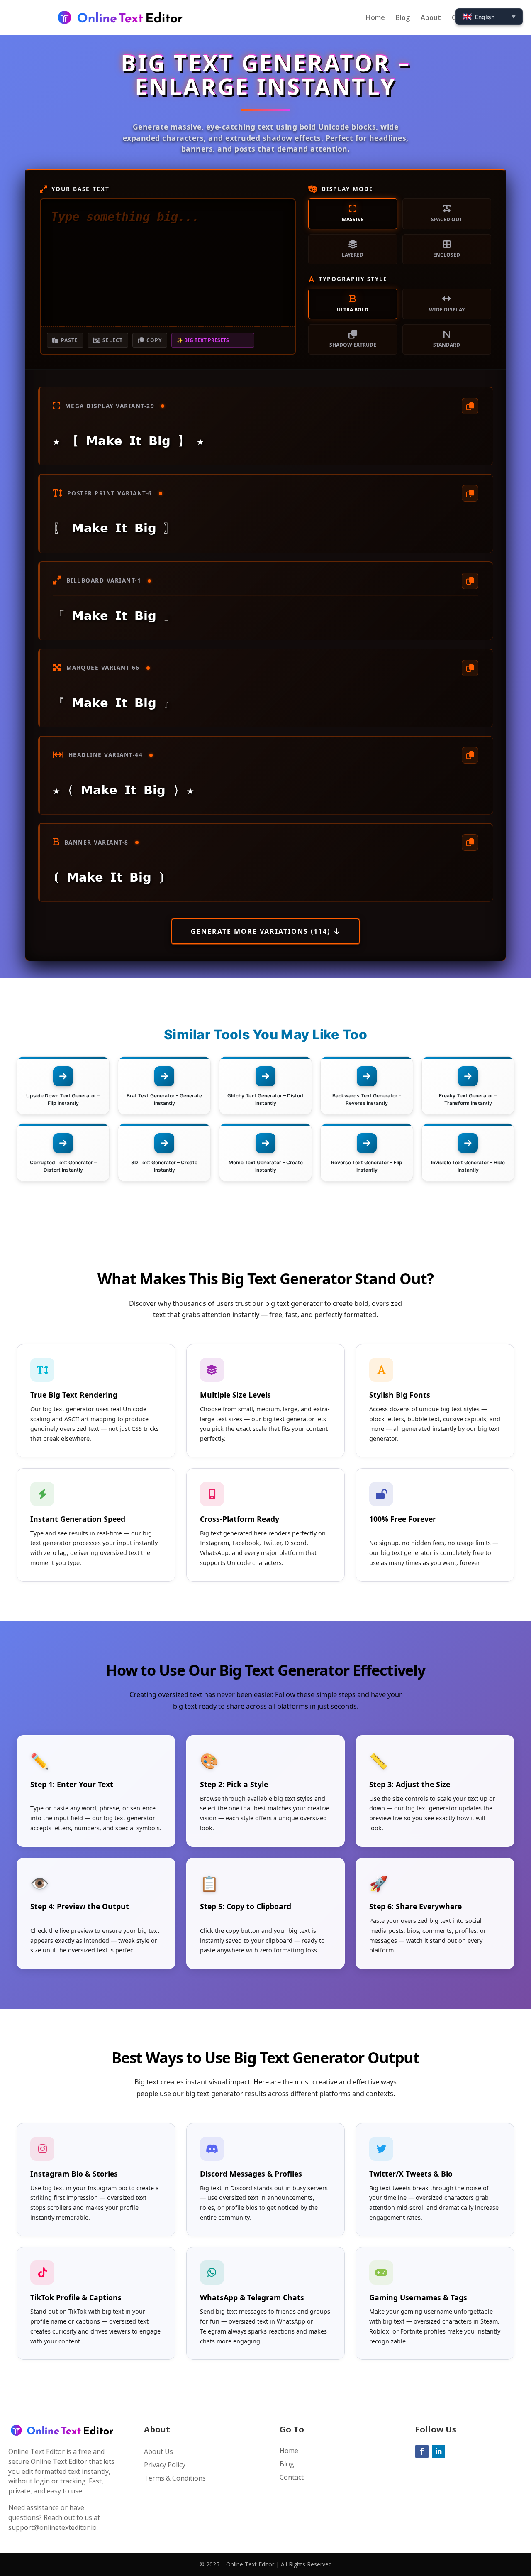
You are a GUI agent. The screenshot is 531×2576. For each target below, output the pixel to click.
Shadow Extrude (353, 345)
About (431, 18)
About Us (158, 2451)
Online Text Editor (250, 2564)
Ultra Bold (353, 310)
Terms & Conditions (175, 2478)
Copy (154, 340)
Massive (353, 219)
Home (375, 18)
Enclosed (447, 255)
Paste (69, 340)
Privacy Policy (165, 2465)
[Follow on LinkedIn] (438, 2451)
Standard (447, 345)
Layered (353, 255)
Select (113, 340)
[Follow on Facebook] (422, 2451)
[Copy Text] (470, 406)
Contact (292, 2477)
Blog (403, 18)
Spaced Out (447, 219)
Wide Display (447, 310)
